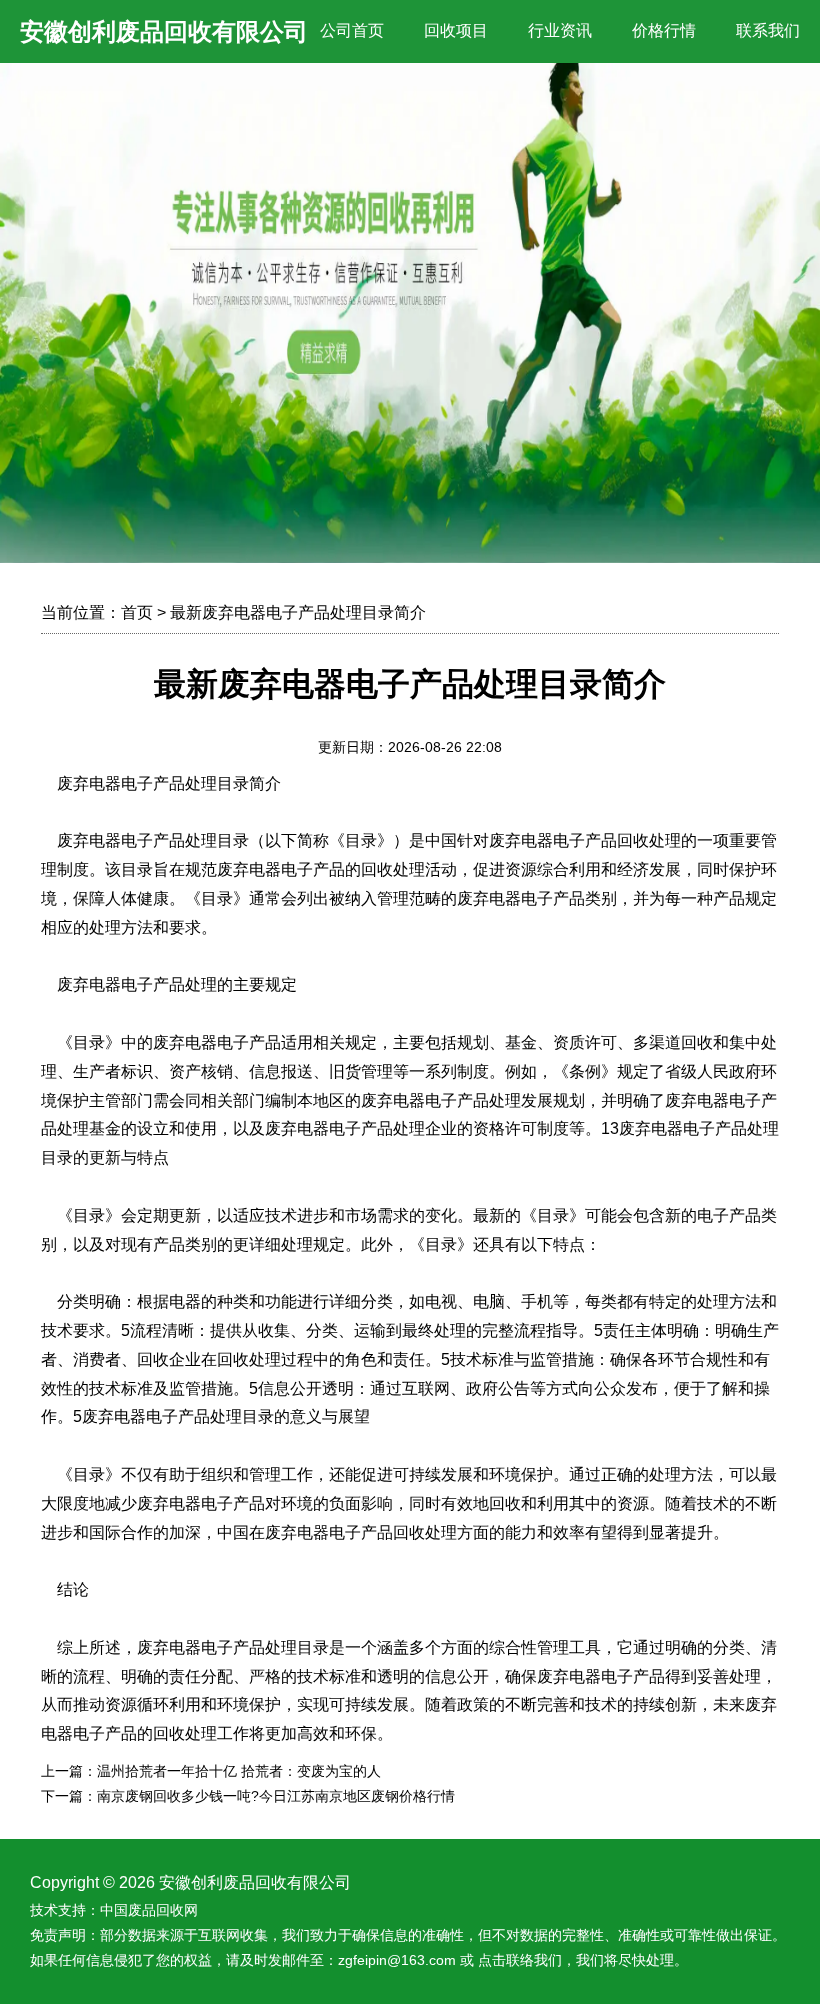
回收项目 (456, 30)
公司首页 (352, 30)
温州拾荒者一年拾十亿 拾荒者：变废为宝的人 (239, 1771)
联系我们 (768, 30)
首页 (137, 612)
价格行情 (664, 30)
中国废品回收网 (149, 1910)
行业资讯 (560, 30)
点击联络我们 (520, 1960)
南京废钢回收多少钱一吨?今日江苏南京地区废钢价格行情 (276, 1796)
